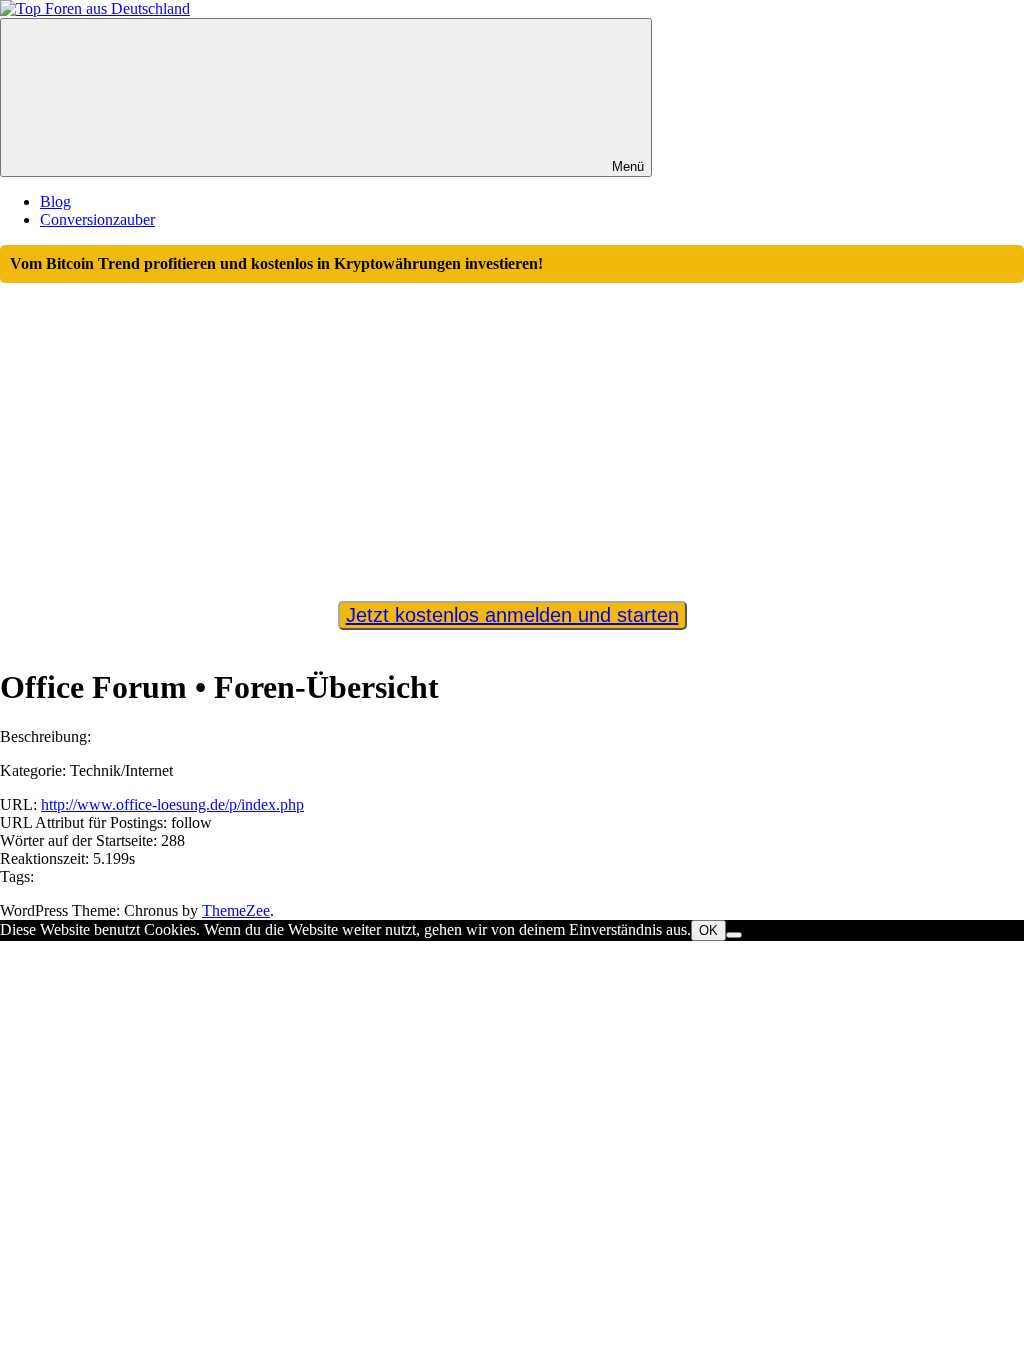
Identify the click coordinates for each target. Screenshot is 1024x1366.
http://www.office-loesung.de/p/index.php (172, 804)
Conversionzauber (97, 219)
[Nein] (734, 935)
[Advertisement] (512, 433)
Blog (55, 201)
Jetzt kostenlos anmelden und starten (512, 615)
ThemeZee (236, 910)
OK (708, 930)
